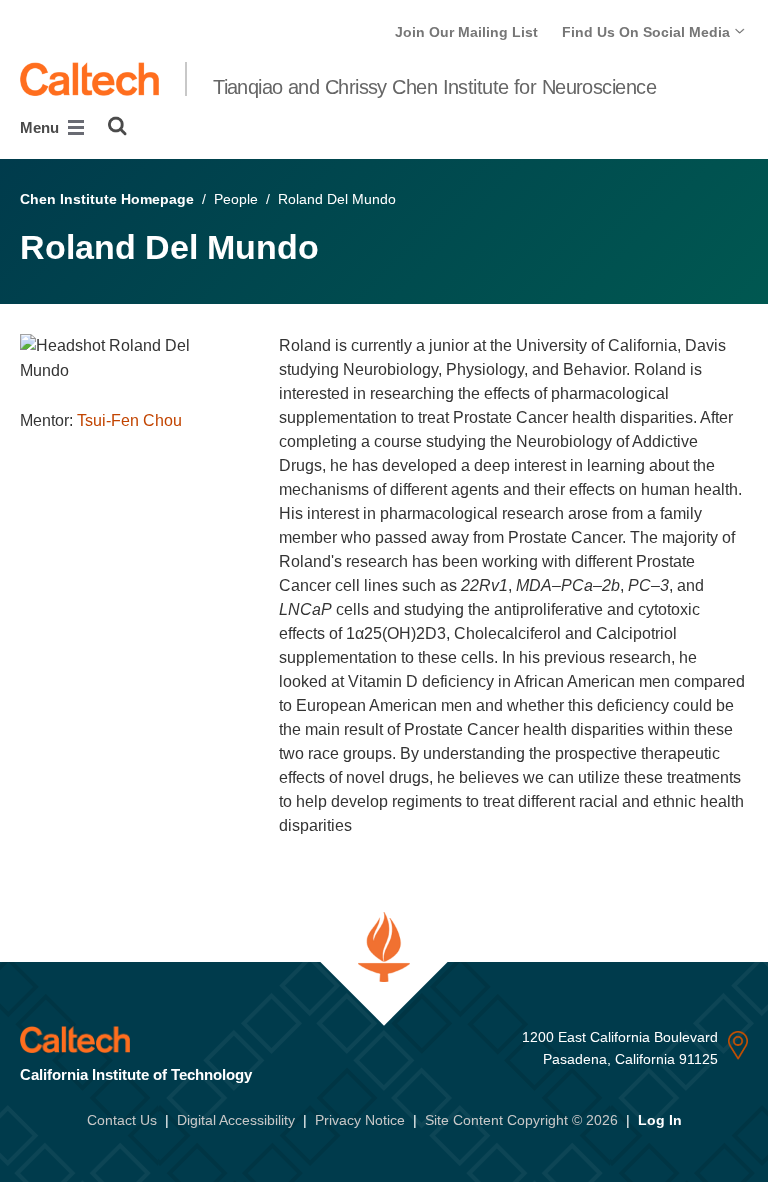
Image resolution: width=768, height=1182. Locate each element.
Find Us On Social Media (648, 32)
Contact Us (122, 1120)
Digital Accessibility (236, 1120)
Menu (41, 127)
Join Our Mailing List (466, 32)
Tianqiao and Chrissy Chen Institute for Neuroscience (434, 87)
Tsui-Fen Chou (129, 420)
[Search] (117, 126)
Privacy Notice (360, 1120)
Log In (660, 1120)
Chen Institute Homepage (107, 199)
